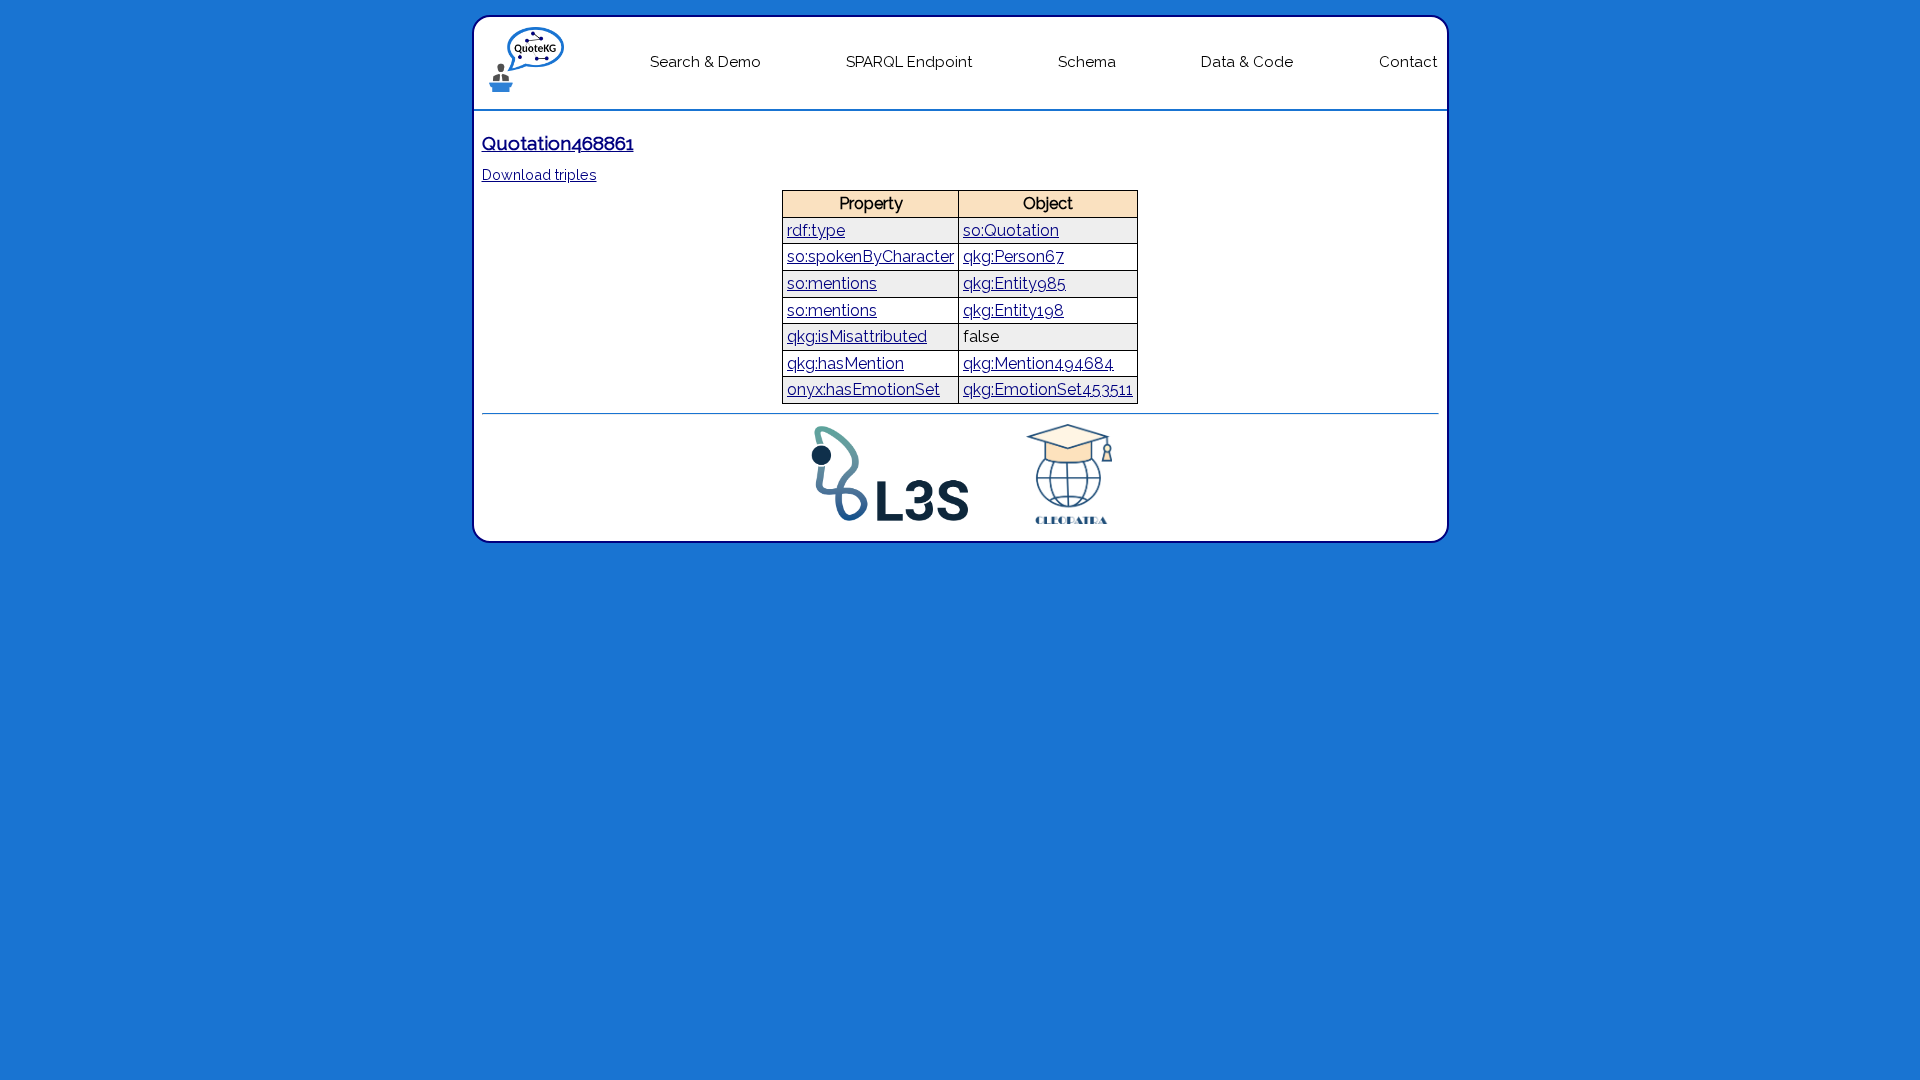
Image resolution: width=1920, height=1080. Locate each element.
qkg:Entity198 (1013, 310)
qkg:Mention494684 (1038, 363)
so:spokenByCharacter (870, 256)
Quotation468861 (558, 143)
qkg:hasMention (845, 363)
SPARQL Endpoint (909, 62)
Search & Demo (705, 62)
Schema (1087, 62)
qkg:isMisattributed (857, 336)
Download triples (539, 174)
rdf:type (816, 230)
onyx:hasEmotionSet (863, 389)
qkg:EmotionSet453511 (1048, 389)
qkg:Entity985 (1014, 283)
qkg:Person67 (1013, 256)
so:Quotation (1011, 230)
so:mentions (832, 283)
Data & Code (1247, 62)
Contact (1408, 62)
